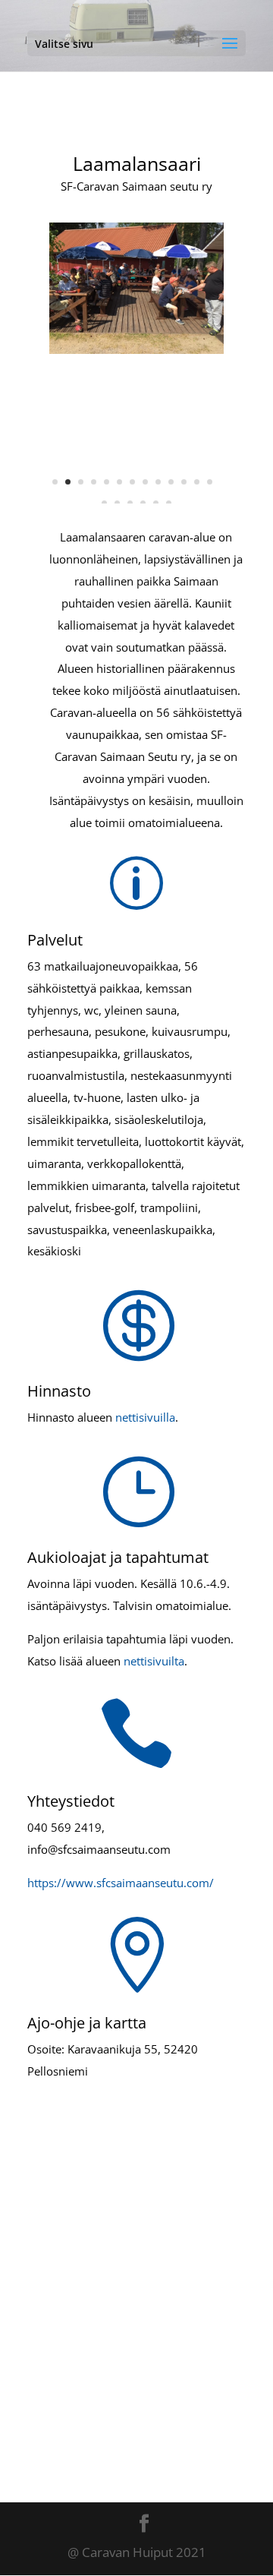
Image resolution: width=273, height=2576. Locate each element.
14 (104, 503)
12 (197, 482)
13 (210, 482)
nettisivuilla (145, 1417)
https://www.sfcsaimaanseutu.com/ (121, 1883)
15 (117, 503)
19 (169, 503)
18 (156, 503)
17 (143, 503)
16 (130, 503)
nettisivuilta (154, 1661)
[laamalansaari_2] (136, 349)
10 (171, 482)
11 (184, 482)
